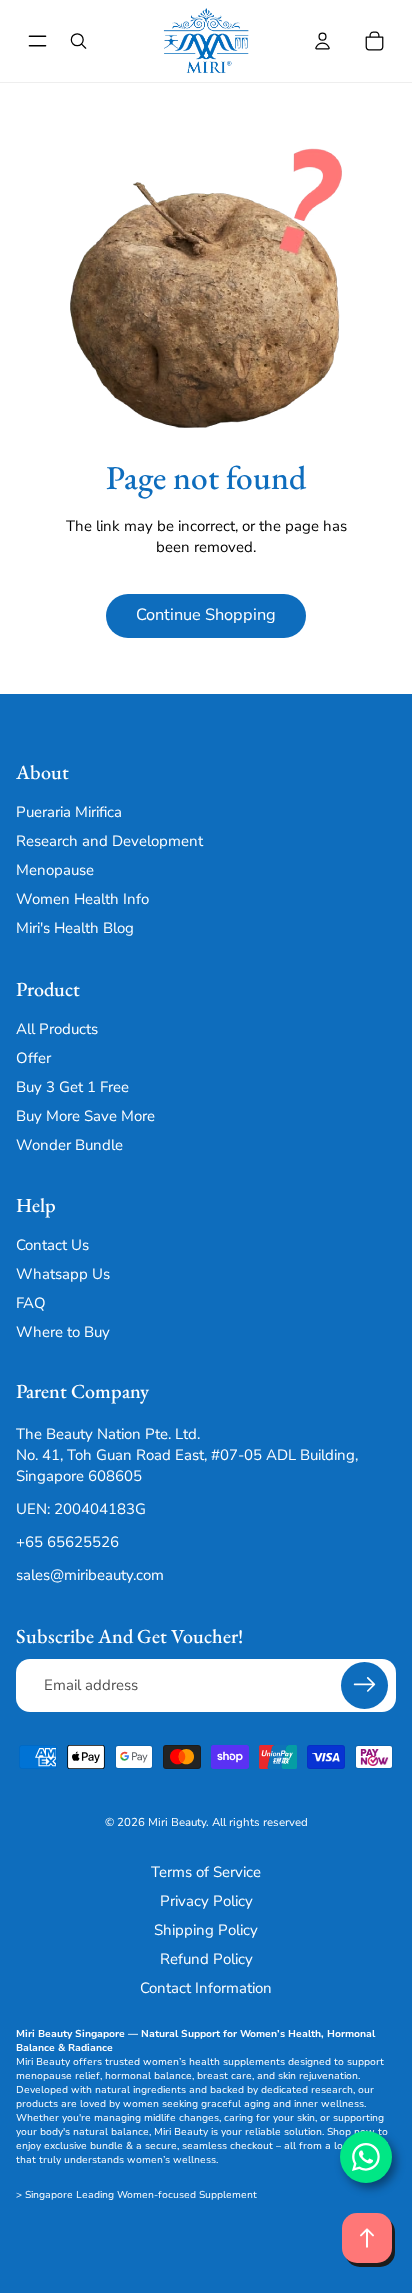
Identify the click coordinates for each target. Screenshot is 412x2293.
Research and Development (109, 842)
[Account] (322, 41)
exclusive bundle (83, 2146)
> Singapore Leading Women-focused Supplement (136, 2195)
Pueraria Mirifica (69, 813)
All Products (57, 1029)
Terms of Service (206, 1872)
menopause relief (58, 2076)
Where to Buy (63, 1332)
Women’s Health (280, 2034)
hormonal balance (148, 2076)
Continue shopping (206, 614)
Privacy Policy (206, 1901)
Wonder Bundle (69, 1145)
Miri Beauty (177, 1822)
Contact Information (206, 1988)
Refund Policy (206, 1959)
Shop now (351, 2132)
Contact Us (52, 1245)
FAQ (31, 1303)
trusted (122, 2062)
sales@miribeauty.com (90, 1575)
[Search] (78, 41)
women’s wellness (171, 2160)
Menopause (55, 871)
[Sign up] (364, 1685)
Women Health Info (82, 900)
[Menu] (37, 41)
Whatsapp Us (63, 1274)
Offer (33, 1058)
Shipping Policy (206, 1930)
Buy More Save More (85, 1116)
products (37, 2104)
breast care (224, 2076)
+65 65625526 (67, 1542)
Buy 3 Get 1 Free (72, 1087)
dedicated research (307, 2090)
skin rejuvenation (318, 2076)
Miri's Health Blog (75, 929)
